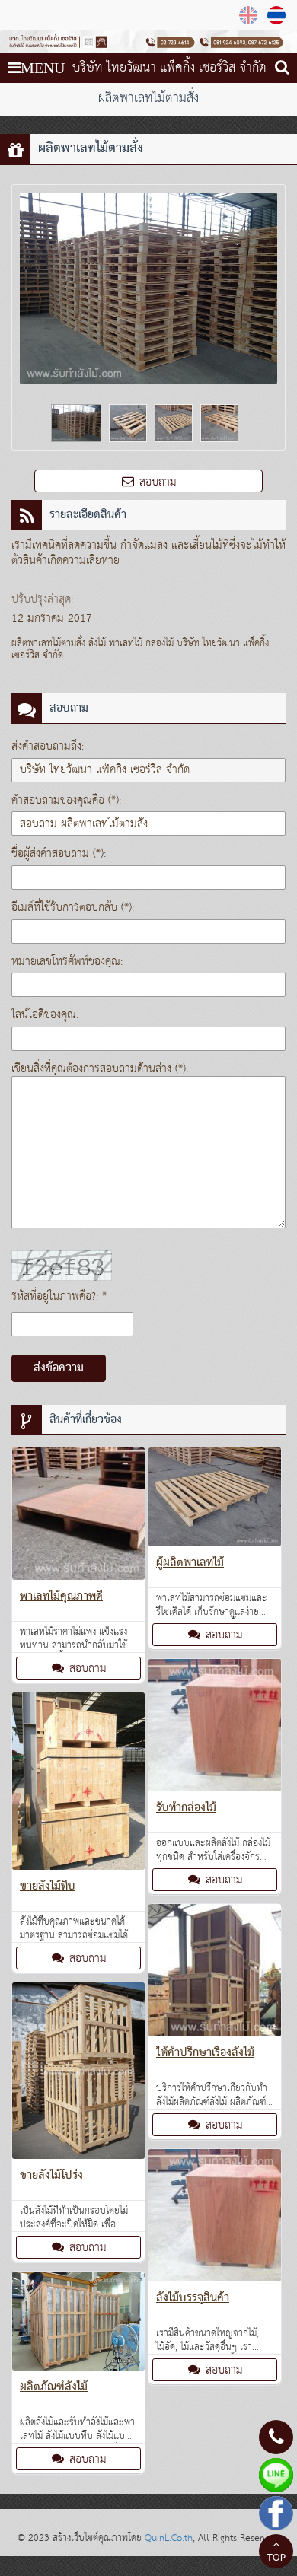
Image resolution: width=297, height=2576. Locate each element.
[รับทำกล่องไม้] (215, 1728)
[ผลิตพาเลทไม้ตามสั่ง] (278, 15)
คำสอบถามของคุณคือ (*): (66, 800)
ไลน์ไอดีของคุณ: (45, 1015)
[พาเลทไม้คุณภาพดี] (78, 1517)
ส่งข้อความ (59, 1368)
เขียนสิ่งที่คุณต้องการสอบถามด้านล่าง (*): (100, 1069)
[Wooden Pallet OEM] (250, 15)
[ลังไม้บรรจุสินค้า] (215, 2218)
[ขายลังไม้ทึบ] (78, 1784)
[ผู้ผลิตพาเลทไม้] (215, 1500)
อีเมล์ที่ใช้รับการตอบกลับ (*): (73, 907)
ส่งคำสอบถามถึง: (48, 746)
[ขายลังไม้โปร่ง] (78, 2074)
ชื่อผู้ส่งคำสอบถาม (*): (59, 853)
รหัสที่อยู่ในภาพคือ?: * (59, 1296)
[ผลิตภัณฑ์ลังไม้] (78, 2324)
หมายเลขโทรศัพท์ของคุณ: (67, 962)
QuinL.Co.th (169, 2538)
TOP (276, 2558)
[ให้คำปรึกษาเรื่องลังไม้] (215, 1973)
